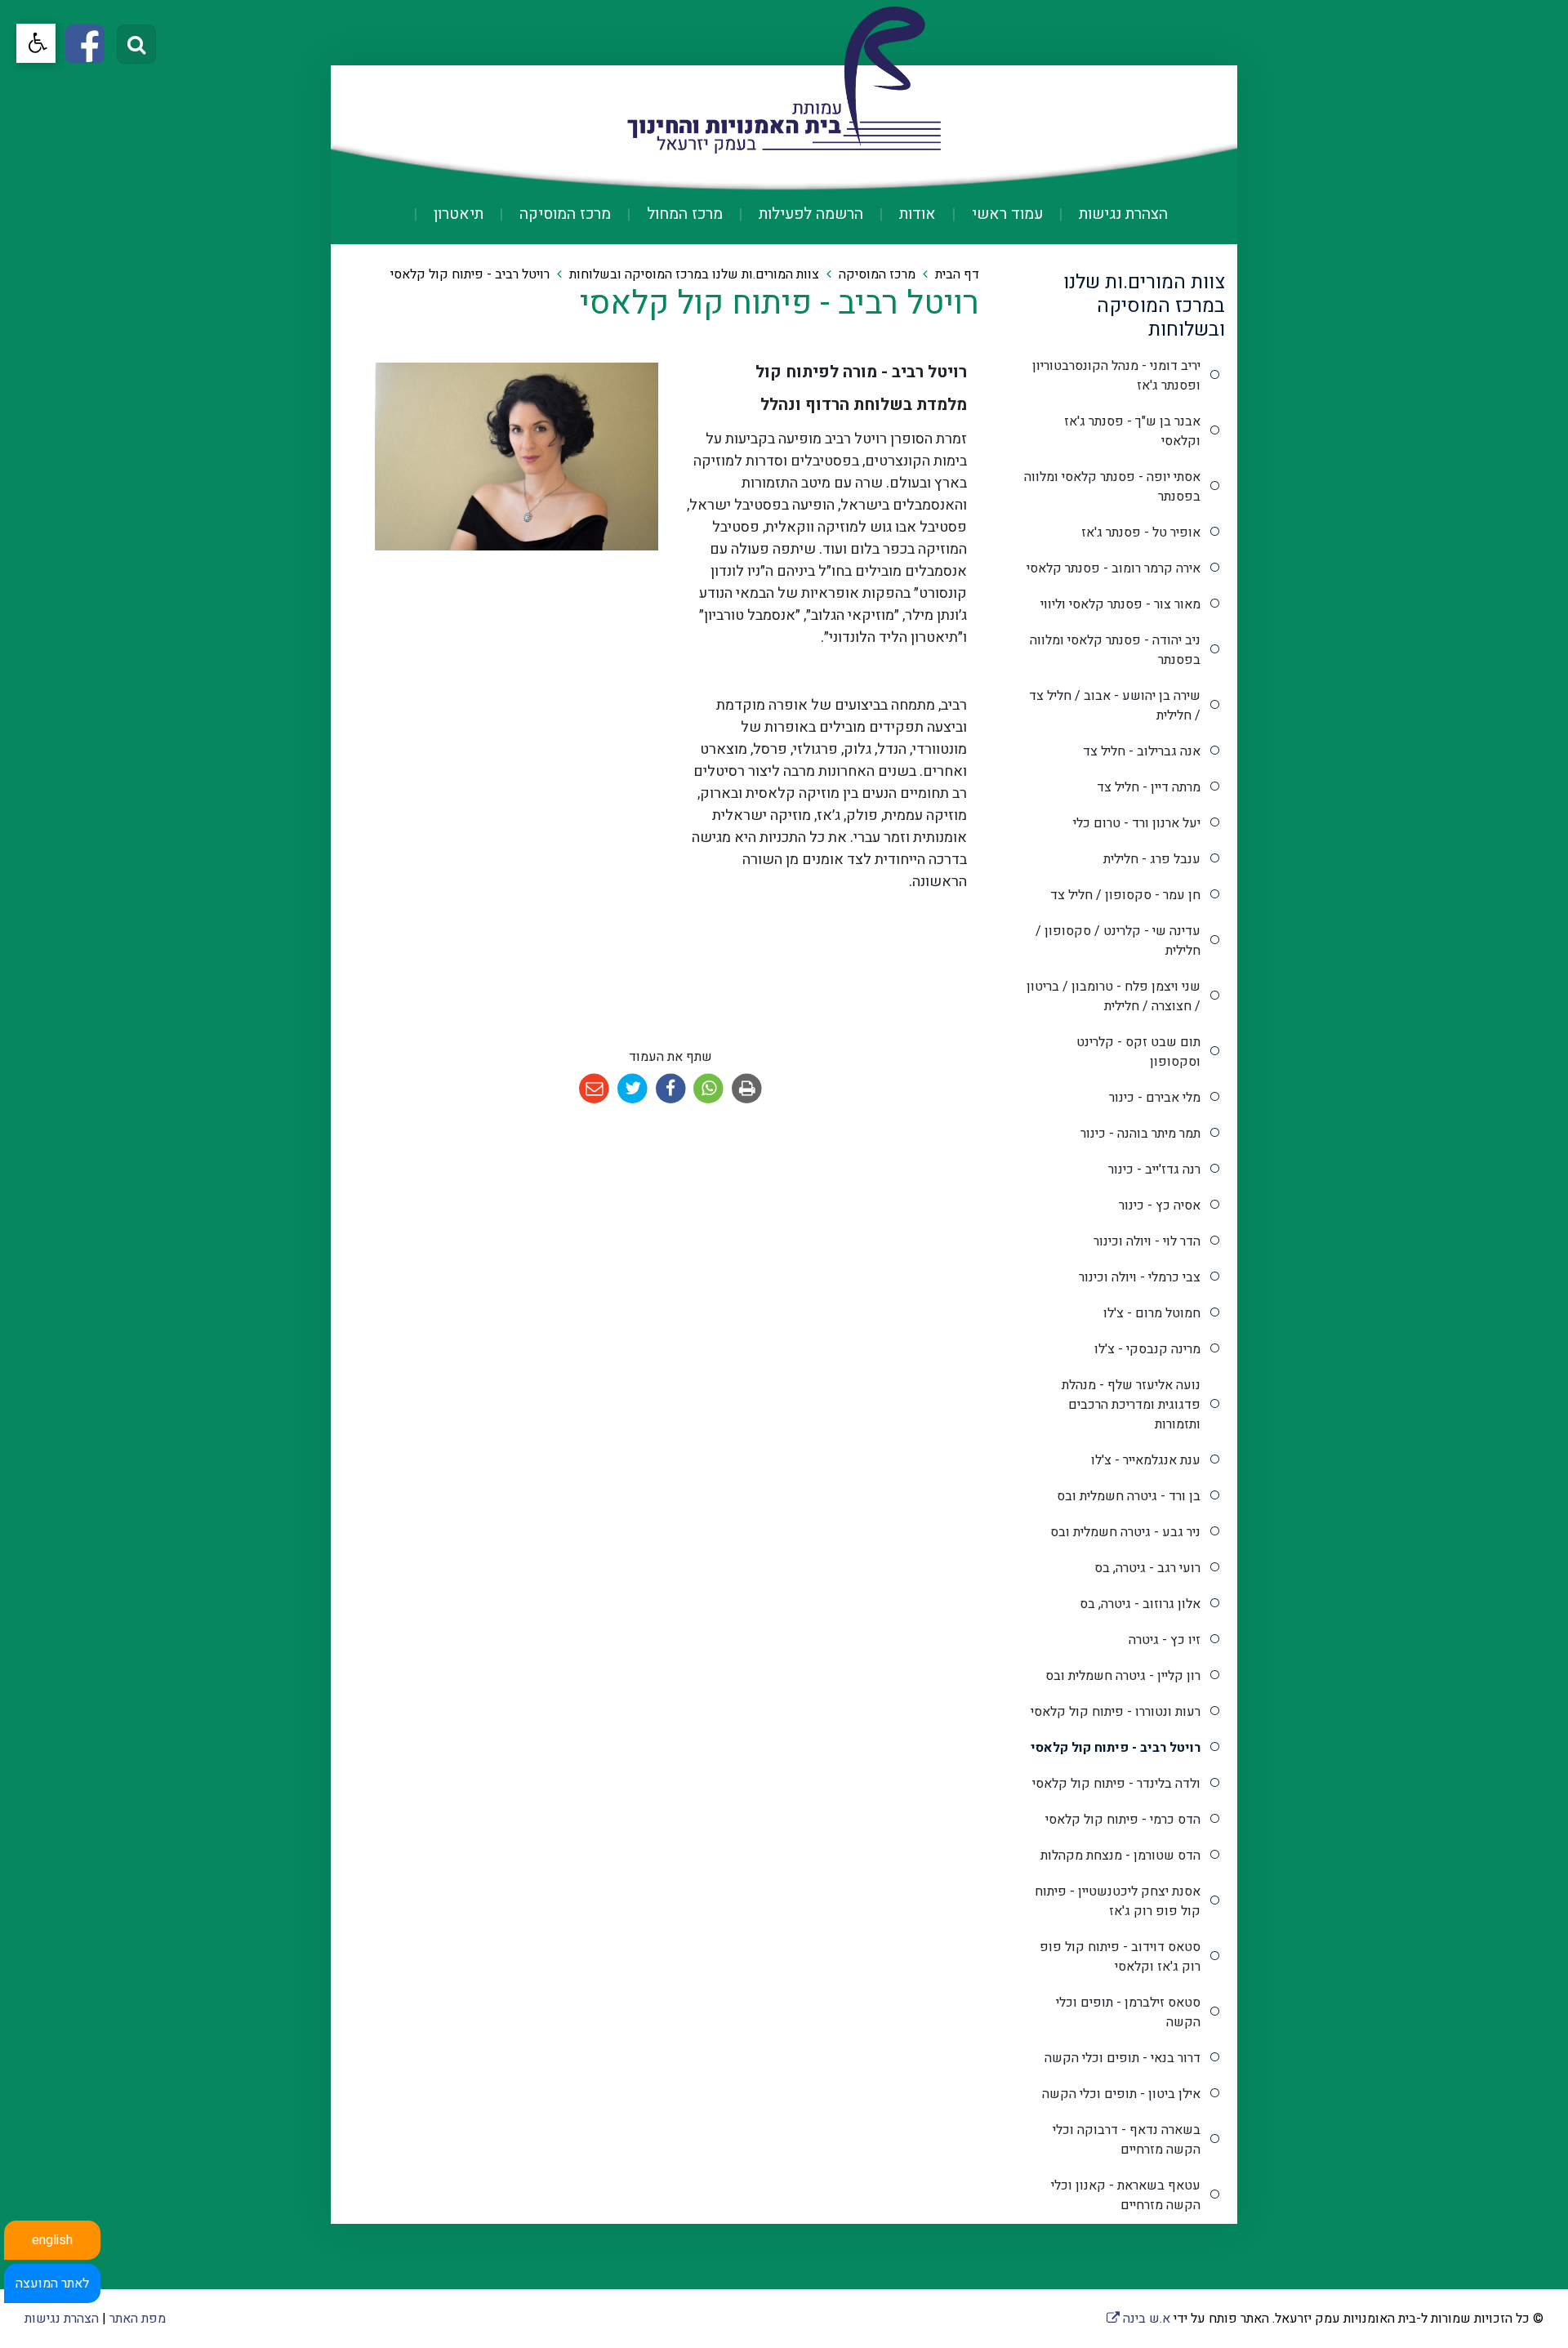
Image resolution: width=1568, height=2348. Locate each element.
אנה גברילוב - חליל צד (1142, 751)
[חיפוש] (136, 44)
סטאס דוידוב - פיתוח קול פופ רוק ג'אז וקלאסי (1120, 1957)
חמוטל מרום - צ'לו (1152, 1313)
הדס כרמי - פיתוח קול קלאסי (1123, 1820)
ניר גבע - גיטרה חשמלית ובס (1125, 1532)
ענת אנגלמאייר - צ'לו (1146, 1460)
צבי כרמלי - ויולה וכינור (1140, 1277)
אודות (915, 214)
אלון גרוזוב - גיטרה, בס (1140, 1604)
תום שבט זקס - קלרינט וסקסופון (1138, 1052)
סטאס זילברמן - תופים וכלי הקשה (1128, 2012)
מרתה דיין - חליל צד (1149, 787)
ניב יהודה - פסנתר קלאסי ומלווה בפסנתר (1115, 650)
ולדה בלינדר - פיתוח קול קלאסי (1116, 1784)
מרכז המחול (683, 214)
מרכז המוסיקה (563, 214)
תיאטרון (457, 214)
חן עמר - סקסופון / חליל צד (1125, 895)
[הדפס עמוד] (747, 1089)
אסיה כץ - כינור (1160, 1205)
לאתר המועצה (52, 2283)
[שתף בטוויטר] (633, 1089)
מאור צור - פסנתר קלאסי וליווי (1120, 604)
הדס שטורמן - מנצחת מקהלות (1120, 1856)
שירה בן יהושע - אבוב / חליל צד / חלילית (1115, 706)
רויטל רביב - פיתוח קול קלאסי (1116, 1748)
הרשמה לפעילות (809, 214)
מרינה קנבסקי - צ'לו (1147, 1349)
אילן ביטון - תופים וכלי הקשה (1121, 2094)
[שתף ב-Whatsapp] (709, 1089)
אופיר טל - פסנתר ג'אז (1141, 532)
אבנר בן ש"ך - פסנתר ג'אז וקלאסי (1132, 431)
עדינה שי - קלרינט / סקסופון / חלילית (1118, 941)
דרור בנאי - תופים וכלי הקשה (1123, 2058)
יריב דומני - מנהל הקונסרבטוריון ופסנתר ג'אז (1116, 376)
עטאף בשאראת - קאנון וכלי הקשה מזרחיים (1126, 2195)
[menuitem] (1107, 214)
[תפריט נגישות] (36, 43)
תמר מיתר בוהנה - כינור (1140, 1134)
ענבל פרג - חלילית (1152, 859)
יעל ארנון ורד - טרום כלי (1137, 823)
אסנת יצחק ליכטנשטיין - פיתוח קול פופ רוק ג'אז (1118, 1901)
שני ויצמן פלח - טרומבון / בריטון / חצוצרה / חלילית (1114, 996)
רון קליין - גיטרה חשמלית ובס (1123, 1676)
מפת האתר (138, 2319)
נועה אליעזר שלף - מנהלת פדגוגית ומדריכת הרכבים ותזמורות (1131, 1405)
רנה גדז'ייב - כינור (1154, 1170)
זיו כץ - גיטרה (1165, 1640)
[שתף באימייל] (595, 1089)
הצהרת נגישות (1121, 214)
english (52, 2240)
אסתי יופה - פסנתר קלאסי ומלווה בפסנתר (1112, 487)
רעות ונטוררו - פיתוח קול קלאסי (1116, 1712)
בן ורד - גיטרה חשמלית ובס (1129, 1496)
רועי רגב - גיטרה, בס (1147, 1568)
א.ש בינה (1138, 2319)
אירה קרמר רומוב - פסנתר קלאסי (1114, 568)
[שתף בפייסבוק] (671, 1089)
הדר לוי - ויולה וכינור (1147, 1241)
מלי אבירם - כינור (1155, 1098)
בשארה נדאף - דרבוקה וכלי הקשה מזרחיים (1127, 2140)
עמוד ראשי (1005, 214)
